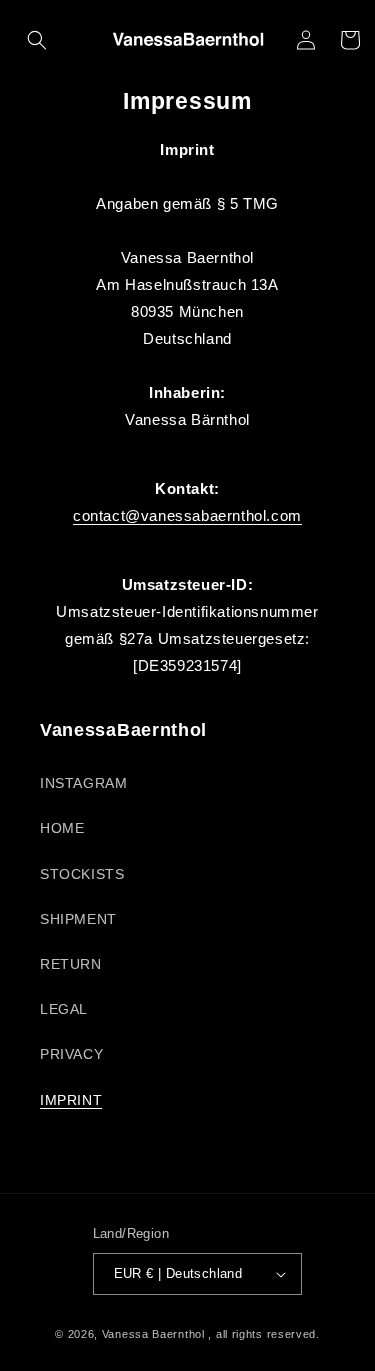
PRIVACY (71, 1054)
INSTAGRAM (83, 783)
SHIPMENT (78, 919)
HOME (62, 828)
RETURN (71, 964)
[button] (37, 40)
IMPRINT (71, 1100)
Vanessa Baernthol (153, 1334)
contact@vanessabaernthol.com (187, 515)
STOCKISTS (82, 874)
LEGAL (64, 1009)
